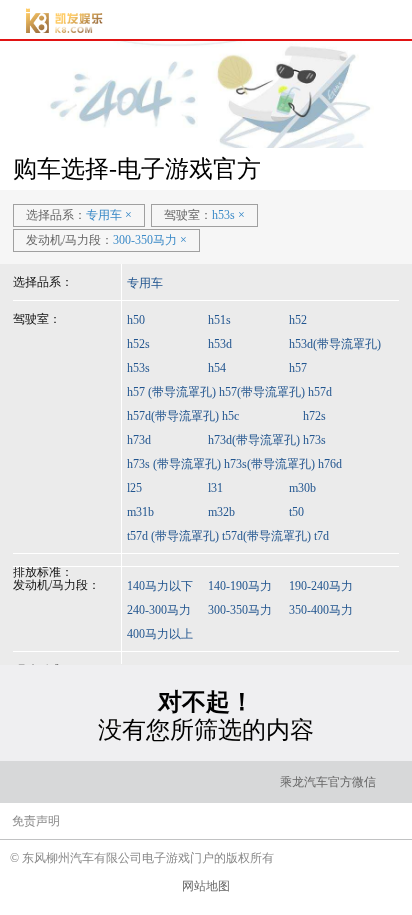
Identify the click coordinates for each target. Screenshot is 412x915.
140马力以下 (160, 586)
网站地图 (206, 886)
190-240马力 (321, 586)
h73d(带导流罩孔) (254, 440)
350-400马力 (321, 610)
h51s (219, 320)
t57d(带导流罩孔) (266, 536)
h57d (320, 392)
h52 (298, 320)
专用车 (145, 283)
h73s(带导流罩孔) (269, 464)
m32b (221, 512)
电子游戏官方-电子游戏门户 (63, 20)
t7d (321, 536)
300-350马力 (240, 610)
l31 (215, 488)
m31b (140, 512)
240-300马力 (159, 610)
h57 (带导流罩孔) (171, 392)
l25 (134, 488)
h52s (138, 344)
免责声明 (36, 821)
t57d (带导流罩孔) (173, 536)
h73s (314, 440)
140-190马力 (240, 586)
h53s (138, 368)
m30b (302, 488)
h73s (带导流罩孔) (174, 464)
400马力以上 (160, 634)
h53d (220, 344)
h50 (136, 320)
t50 (296, 512)
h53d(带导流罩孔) (335, 344)
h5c (230, 416)
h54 (217, 368)
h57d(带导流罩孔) (173, 416)
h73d (139, 440)
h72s (314, 416)
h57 (298, 368)
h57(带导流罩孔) (262, 392)
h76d (330, 464)
